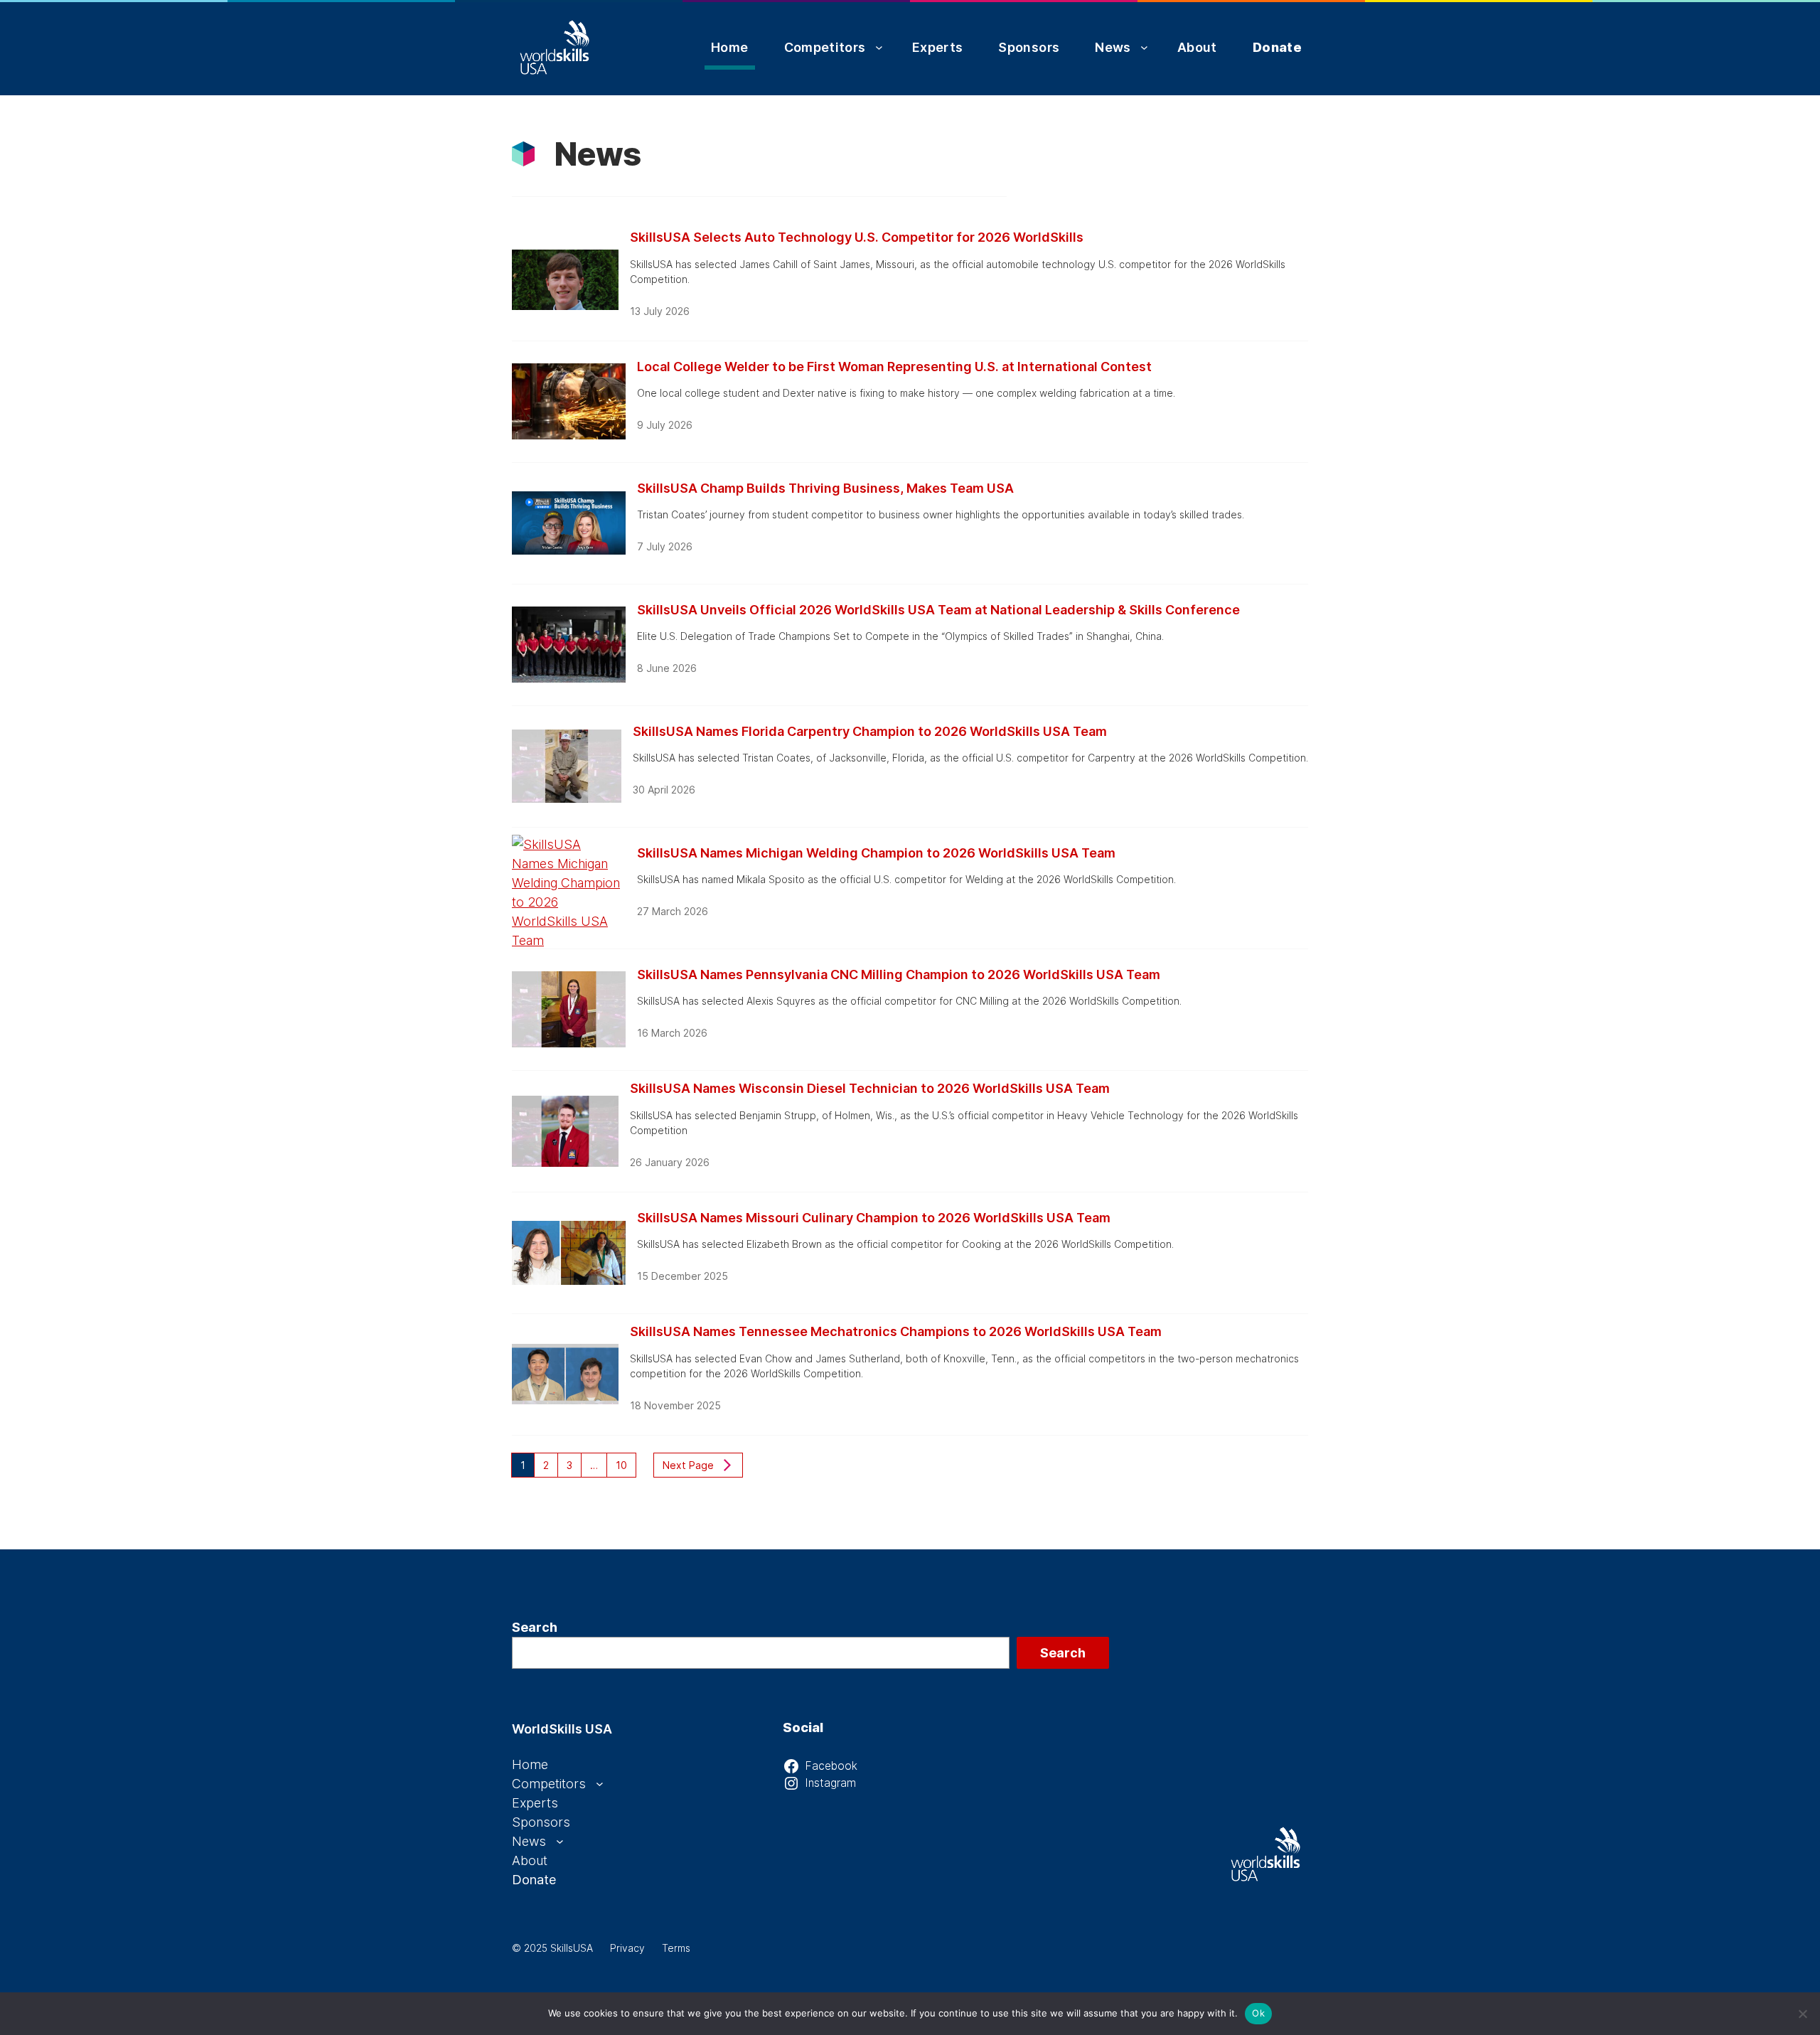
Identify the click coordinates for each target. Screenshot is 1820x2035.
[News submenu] (1144, 47)
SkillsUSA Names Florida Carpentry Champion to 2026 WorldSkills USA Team (870, 731)
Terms (676, 1948)
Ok (1258, 2013)
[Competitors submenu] (879, 47)
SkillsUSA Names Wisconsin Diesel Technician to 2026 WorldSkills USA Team (870, 1088)
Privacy (627, 1948)
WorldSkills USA (562, 1729)
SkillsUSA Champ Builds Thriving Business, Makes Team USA (825, 488)
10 (621, 1465)
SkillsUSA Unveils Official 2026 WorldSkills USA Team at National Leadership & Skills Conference (938, 610)
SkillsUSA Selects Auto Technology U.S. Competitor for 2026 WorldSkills (857, 237)
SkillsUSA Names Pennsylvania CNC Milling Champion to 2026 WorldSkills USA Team (899, 974)
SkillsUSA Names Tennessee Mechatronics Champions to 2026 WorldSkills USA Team (896, 1331)
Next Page (688, 1465)
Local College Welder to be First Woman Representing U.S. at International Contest (894, 367)
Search (535, 1627)
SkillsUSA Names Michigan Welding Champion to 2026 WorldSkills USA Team (876, 853)
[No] (1802, 2014)
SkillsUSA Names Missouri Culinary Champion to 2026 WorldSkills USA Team (874, 1218)
